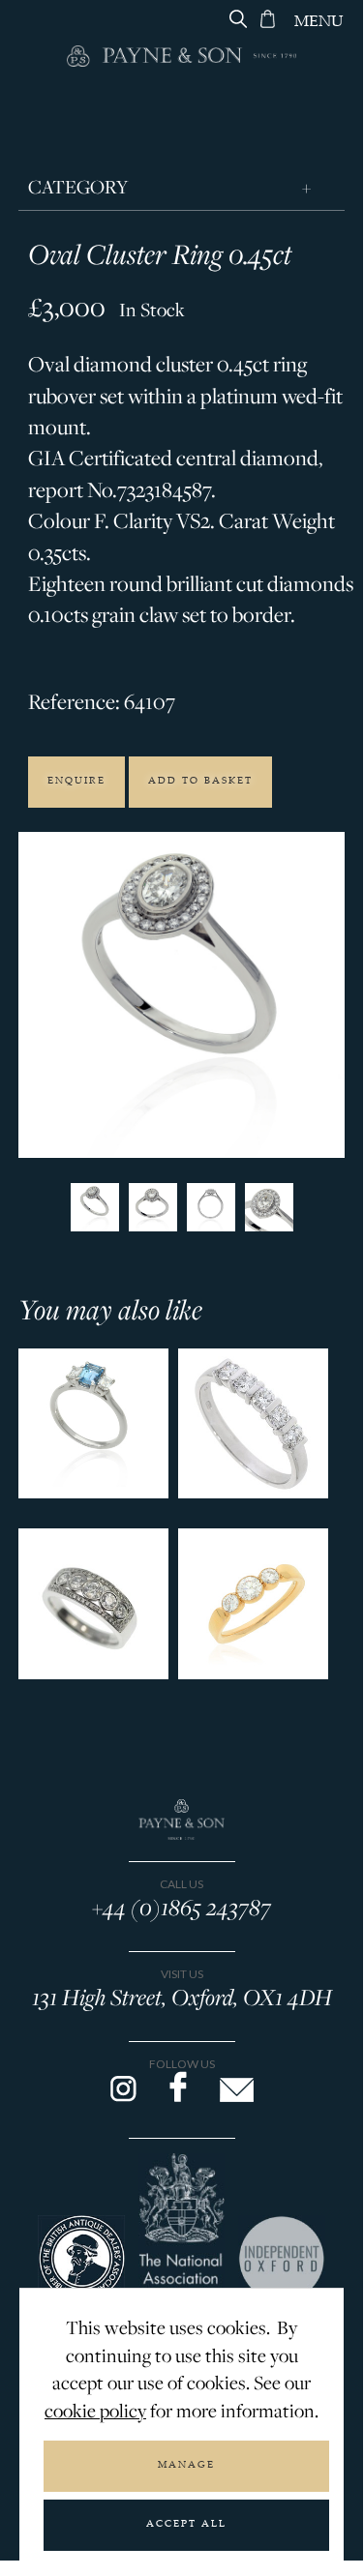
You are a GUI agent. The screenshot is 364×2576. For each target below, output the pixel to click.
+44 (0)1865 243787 (182, 1907)
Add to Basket (200, 782)
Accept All (186, 2525)
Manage (186, 2466)
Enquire (76, 782)
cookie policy (95, 2411)
